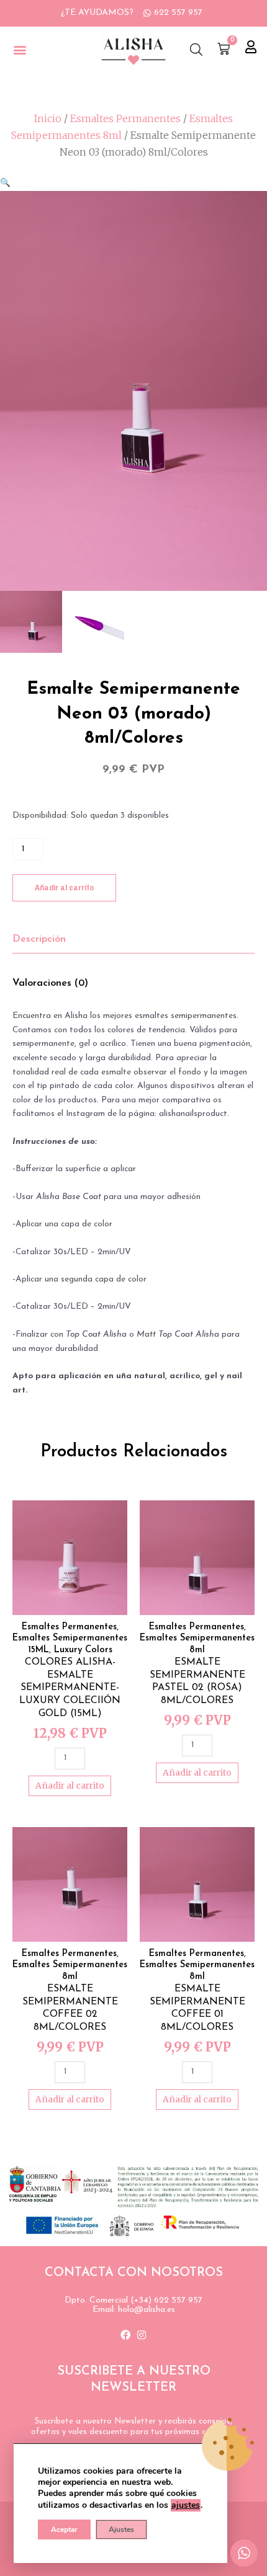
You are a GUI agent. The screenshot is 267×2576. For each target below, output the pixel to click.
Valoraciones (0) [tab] (50, 983)
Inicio (48, 118)
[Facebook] (125, 2335)
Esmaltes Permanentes (125, 118)
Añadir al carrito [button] (70, 1786)
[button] (20, 50)
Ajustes (121, 2530)
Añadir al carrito (64, 887)
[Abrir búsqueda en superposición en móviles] (196, 50)
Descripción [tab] (39, 939)
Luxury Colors (83, 1650)
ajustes (186, 2505)
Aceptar (64, 2530)
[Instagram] (142, 2335)
